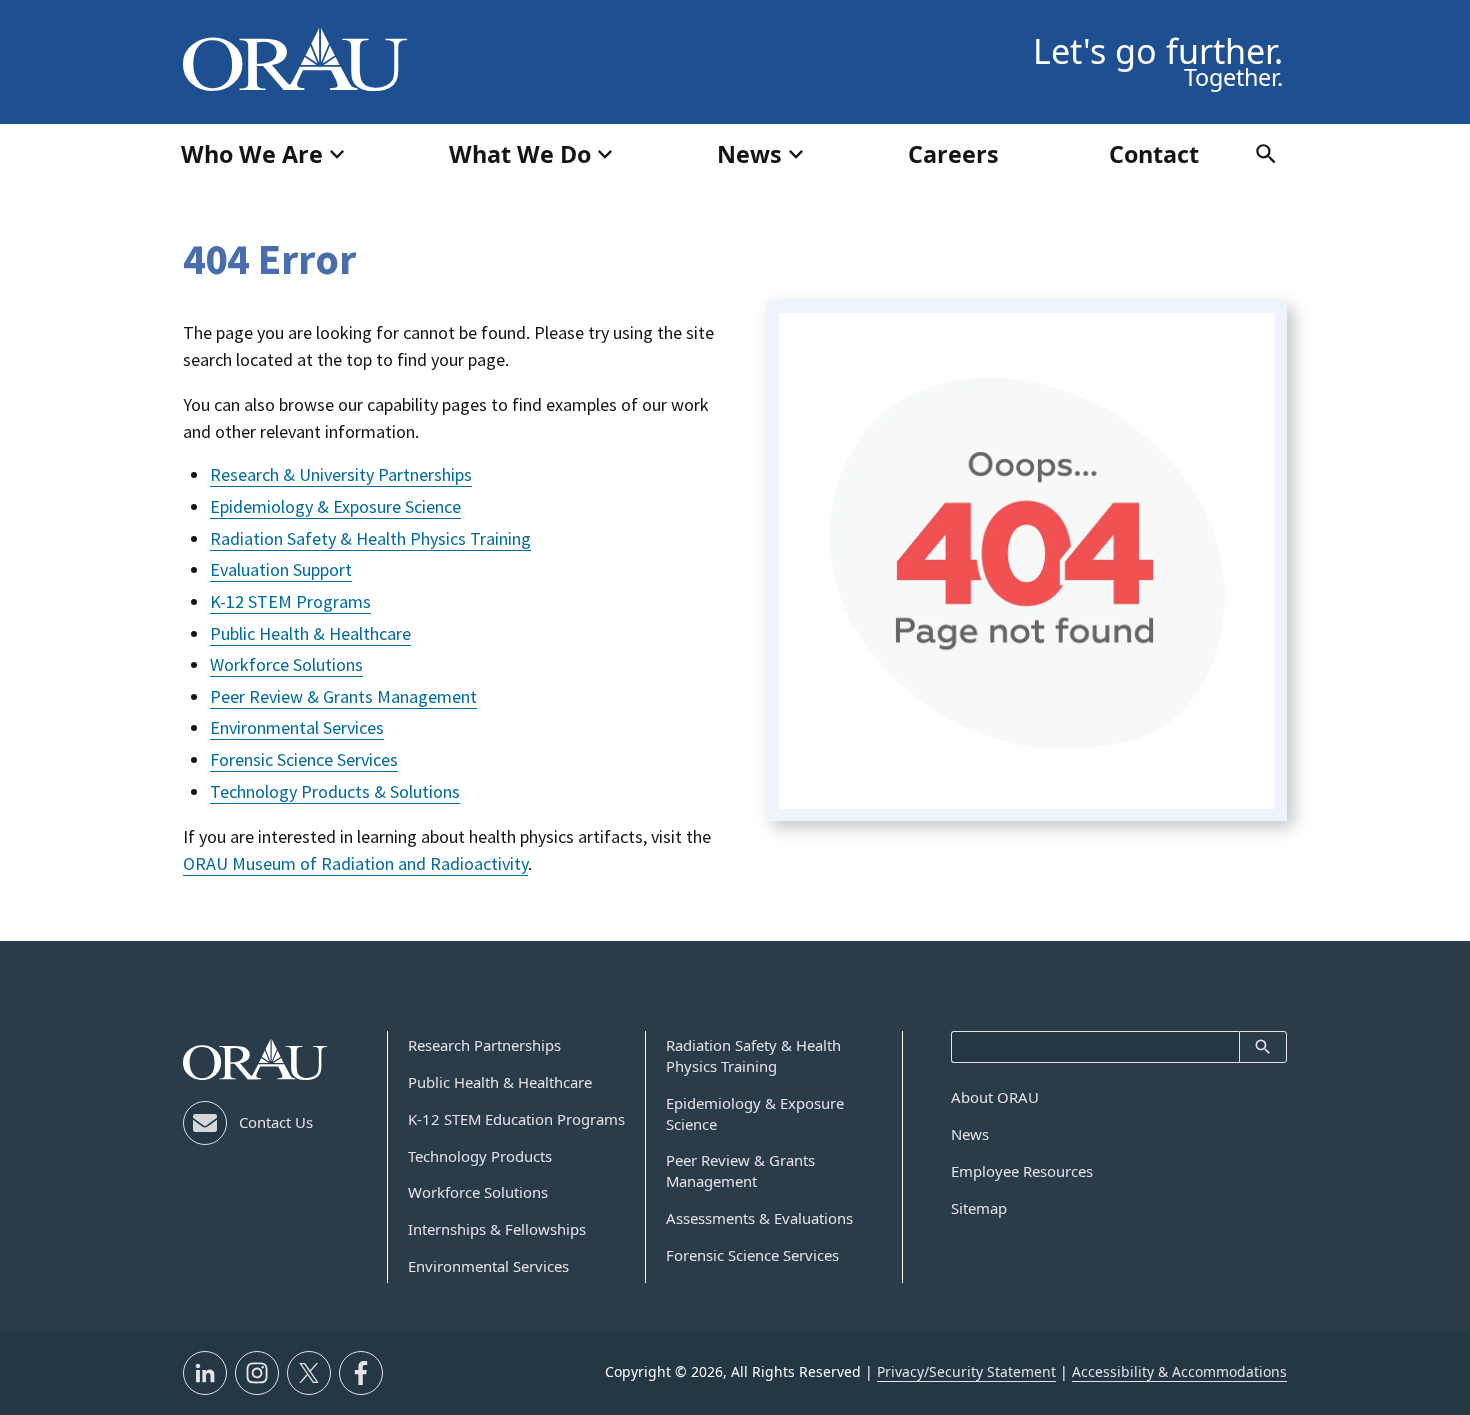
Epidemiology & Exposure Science (335, 506)
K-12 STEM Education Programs (516, 1119)
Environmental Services (297, 727)
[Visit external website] (205, 1373)
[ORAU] (255, 1059)
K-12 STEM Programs (290, 601)
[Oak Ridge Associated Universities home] (295, 60)
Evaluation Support (281, 569)
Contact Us (276, 1122)
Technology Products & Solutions (335, 791)
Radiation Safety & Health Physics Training (370, 538)
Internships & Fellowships (497, 1229)
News (970, 1134)
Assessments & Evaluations (759, 1218)
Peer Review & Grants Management (343, 696)
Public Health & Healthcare (310, 633)
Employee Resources (1022, 1171)
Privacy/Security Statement (966, 1371)
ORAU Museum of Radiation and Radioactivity (355, 863)
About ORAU (995, 1097)
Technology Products (480, 1156)
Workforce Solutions (286, 664)
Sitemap (979, 1208)
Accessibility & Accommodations (1179, 1371)
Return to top (1411, 1095)
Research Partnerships (484, 1045)
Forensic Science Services (304, 759)
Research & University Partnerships (341, 474)
